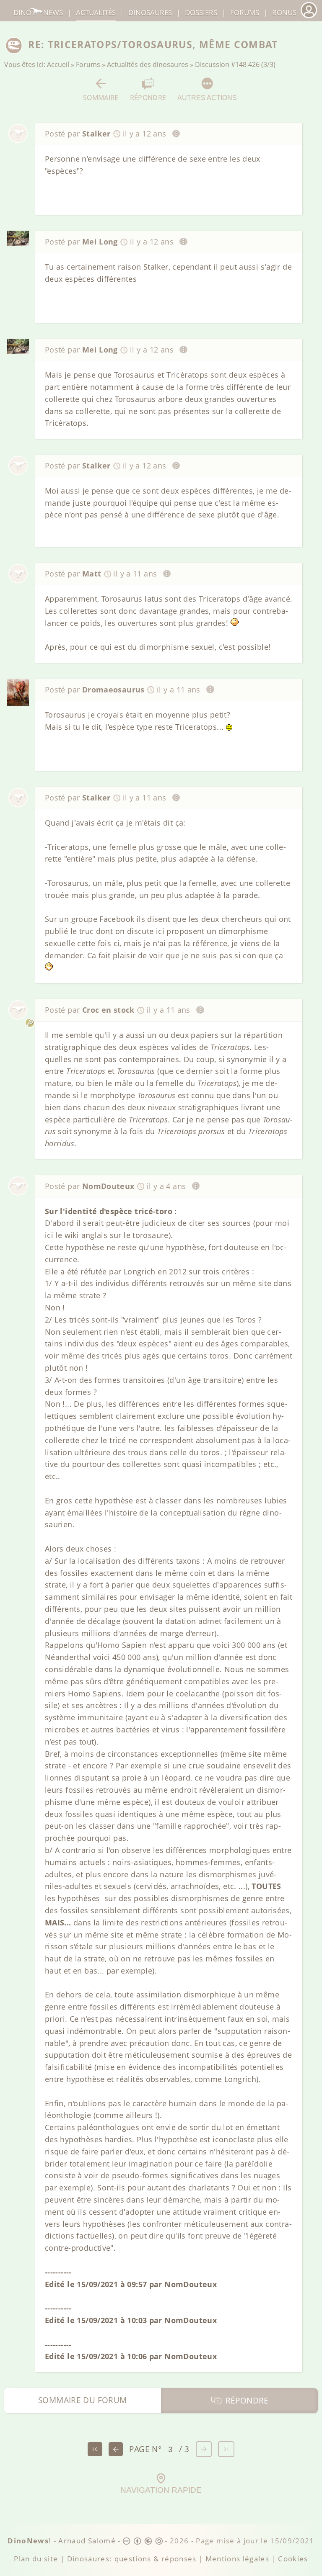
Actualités (96, 12)
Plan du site (36, 2559)
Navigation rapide (161, 2490)
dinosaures (150, 12)
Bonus (284, 12)
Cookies (293, 2559)
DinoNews (38, 12)
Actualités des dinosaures (148, 64)
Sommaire (101, 97)
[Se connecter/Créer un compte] (309, 17)
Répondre (148, 97)
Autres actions (207, 98)
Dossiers (201, 12)
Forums (88, 64)
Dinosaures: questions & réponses (132, 2559)
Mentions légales (238, 2559)
